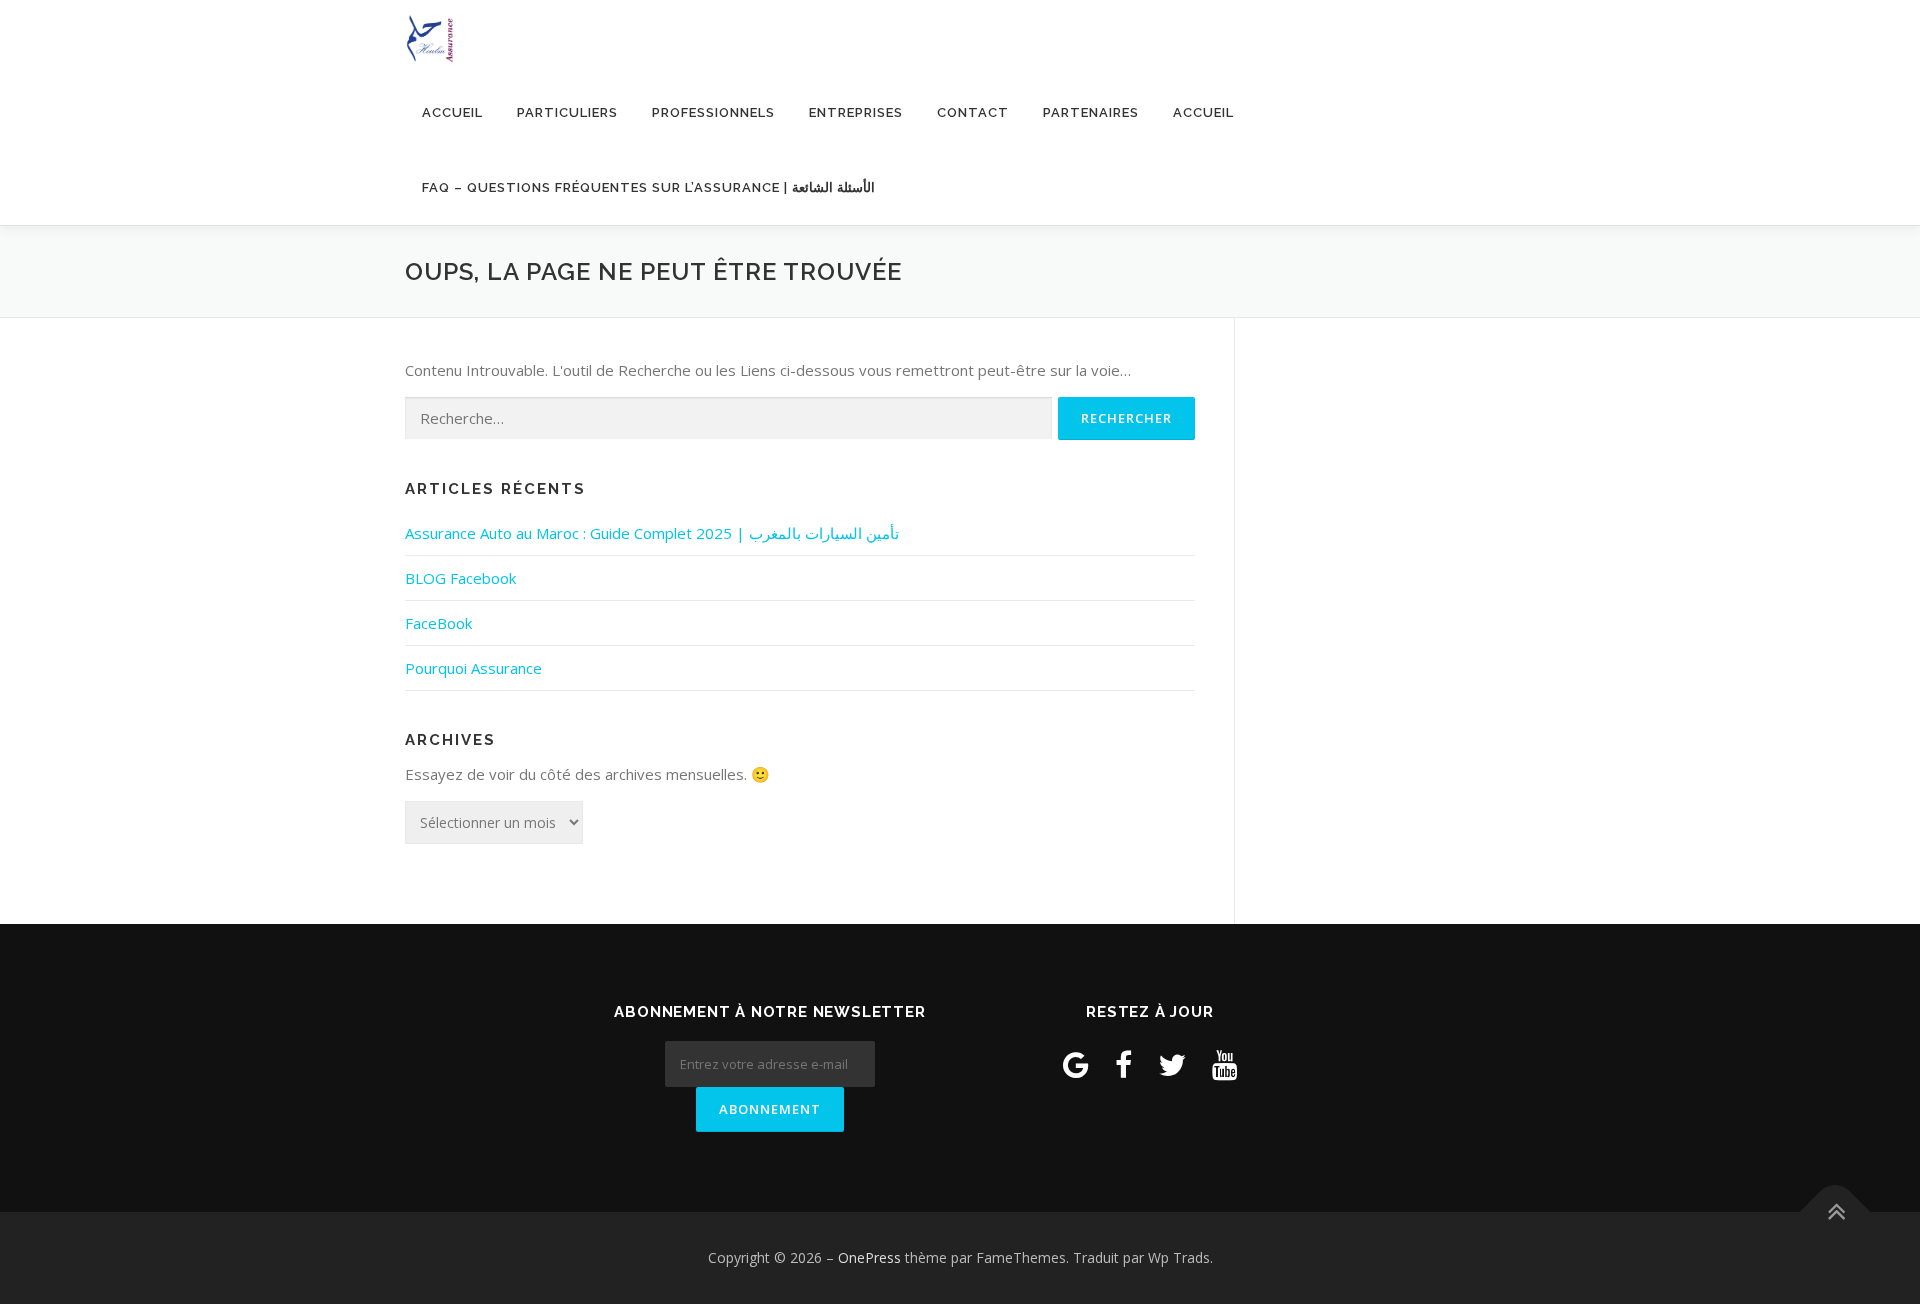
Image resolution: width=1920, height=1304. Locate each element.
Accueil (452, 112)
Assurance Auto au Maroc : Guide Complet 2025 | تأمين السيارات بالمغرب (652, 533)
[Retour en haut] (1835, 1211)
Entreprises (856, 112)
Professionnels (713, 112)
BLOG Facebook (460, 578)
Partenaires (1091, 112)
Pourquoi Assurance (473, 668)
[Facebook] (1123, 1064)
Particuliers (567, 112)
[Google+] (1076, 1064)
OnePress (869, 1257)
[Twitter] (1172, 1064)
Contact (973, 112)
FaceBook (438, 623)
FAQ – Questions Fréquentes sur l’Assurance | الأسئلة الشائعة (648, 187)
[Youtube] (1225, 1064)
